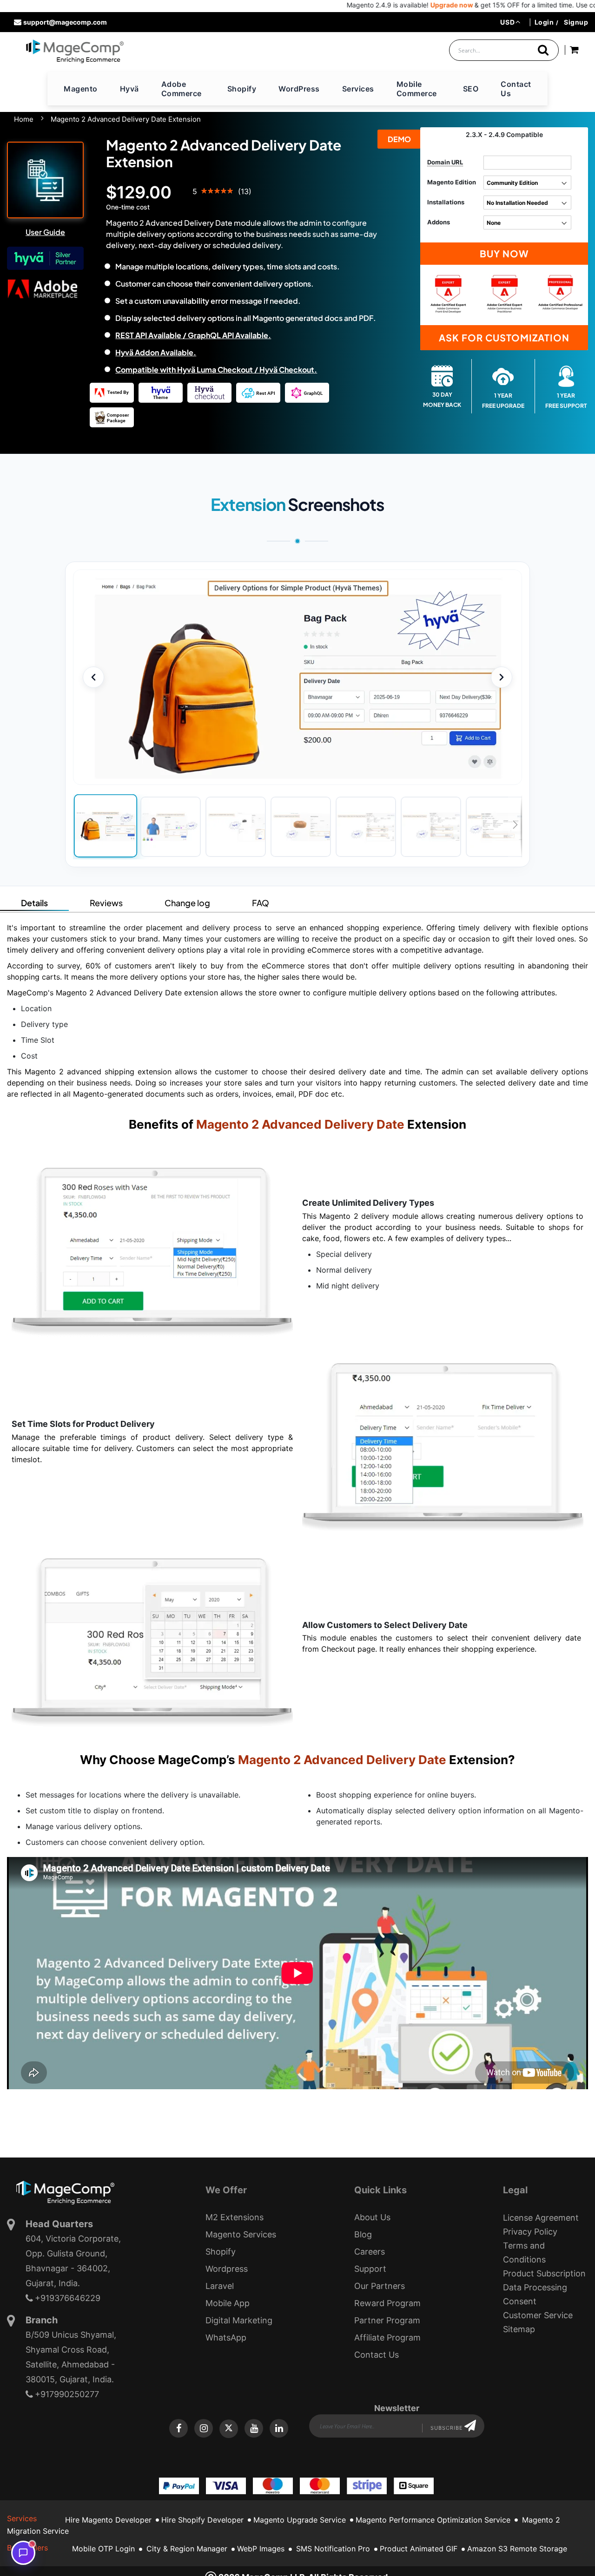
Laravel (220, 2286)
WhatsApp (226, 2337)
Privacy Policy (530, 2232)
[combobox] (504, 50)
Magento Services (241, 2234)
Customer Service (538, 2315)
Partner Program (387, 2320)
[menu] (297, 89)
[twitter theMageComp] (229, 2429)
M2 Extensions (235, 2217)
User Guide (45, 232)
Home (24, 119)
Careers (370, 2252)
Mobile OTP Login (103, 2549)
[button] (510, 22)
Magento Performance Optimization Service (433, 2520)
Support (370, 2269)
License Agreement (541, 2218)
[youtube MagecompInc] (254, 2428)
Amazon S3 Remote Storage (517, 2549)
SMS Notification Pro (333, 2549)
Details (34, 903)
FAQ (261, 903)
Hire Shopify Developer (202, 2520)
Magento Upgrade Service (300, 2520)
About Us (372, 2217)
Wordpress (227, 2269)
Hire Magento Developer (108, 2520)
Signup (576, 22)
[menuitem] (81, 89)
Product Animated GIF (419, 2549)
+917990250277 (67, 2394)
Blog (363, 2234)
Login (544, 22)
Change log (187, 903)
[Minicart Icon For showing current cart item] (574, 51)
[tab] (34, 902)
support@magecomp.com (65, 22)
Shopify (221, 2252)
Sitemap (519, 2329)
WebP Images (261, 2549)
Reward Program (387, 2303)
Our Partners (380, 2286)
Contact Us (377, 2355)
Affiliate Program (387, 2337)
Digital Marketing (239, 2320)
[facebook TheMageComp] (178, 2428)
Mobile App (228, 2303)
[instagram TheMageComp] (204, 2428)
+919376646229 (68, 2298)
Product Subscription (544, 2273)
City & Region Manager (187, 2549)
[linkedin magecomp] (279, 2428)
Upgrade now (390, 5)
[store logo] (75, 51)
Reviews (106, 903)
